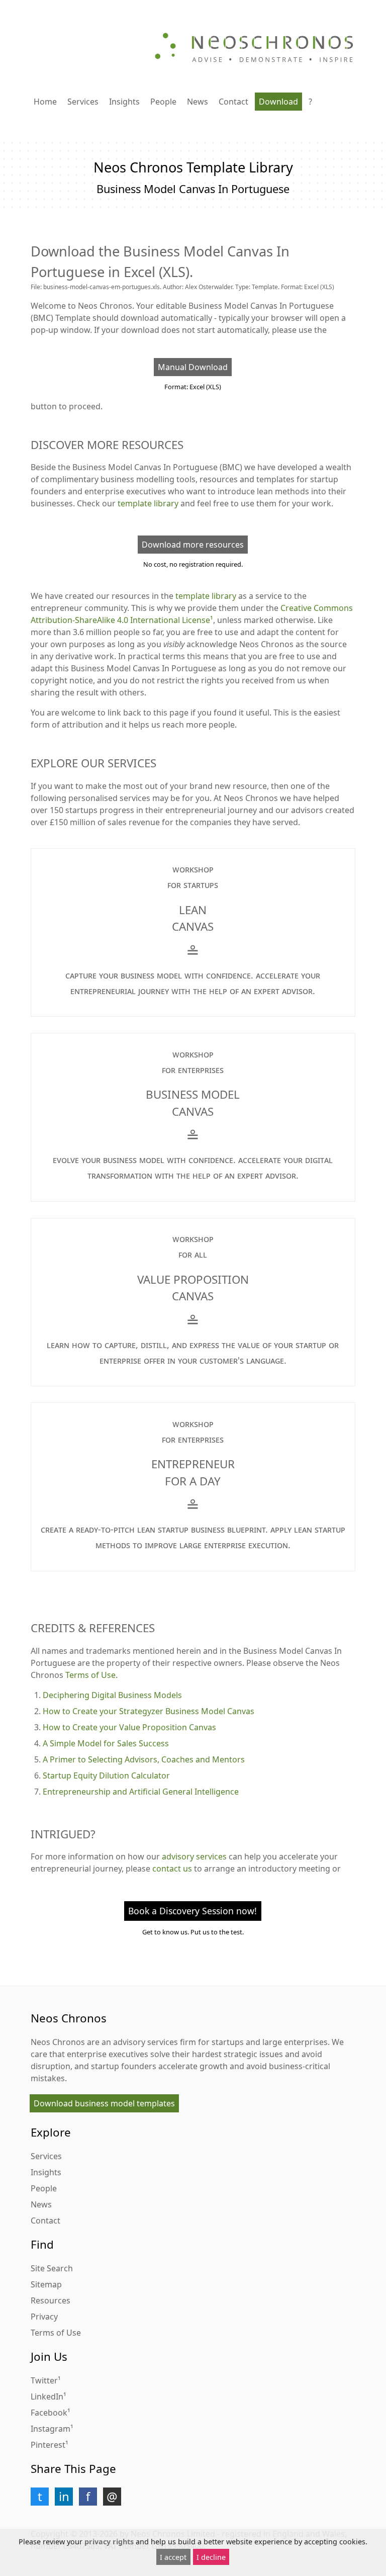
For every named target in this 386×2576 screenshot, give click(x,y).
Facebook (49, 2413)
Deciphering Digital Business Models (112, 1695)
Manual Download (193, 367)
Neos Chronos (58, 2042)
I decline (211, 2557)
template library (148, 503)
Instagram (51, 2429)
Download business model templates (104, 2103)
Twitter (44, 2380)
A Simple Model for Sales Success (106, 1743)
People (163, 102)
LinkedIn (47, 2396)
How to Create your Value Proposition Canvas (129, 1727)
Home (45, 102)
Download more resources (193, 545)
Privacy (44, 2317)
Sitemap (46, 2284)
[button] (40, 2497)
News (198, 102)
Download (278, 102)
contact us (172, 1869)
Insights (124, 102)
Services (83, 102)
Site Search (52, 2268)
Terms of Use (90, 1675)
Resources (51, 2300)
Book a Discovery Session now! (192, 1911)
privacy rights (109, 2542)
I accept (173, 2557)
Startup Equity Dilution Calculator (106, 1775)
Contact (233, 102)
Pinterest (48, 2445)
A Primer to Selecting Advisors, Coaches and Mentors (144, 1759)
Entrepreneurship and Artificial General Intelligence (141, 1792)
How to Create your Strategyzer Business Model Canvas (149, 1711)
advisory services (194, 1856)
